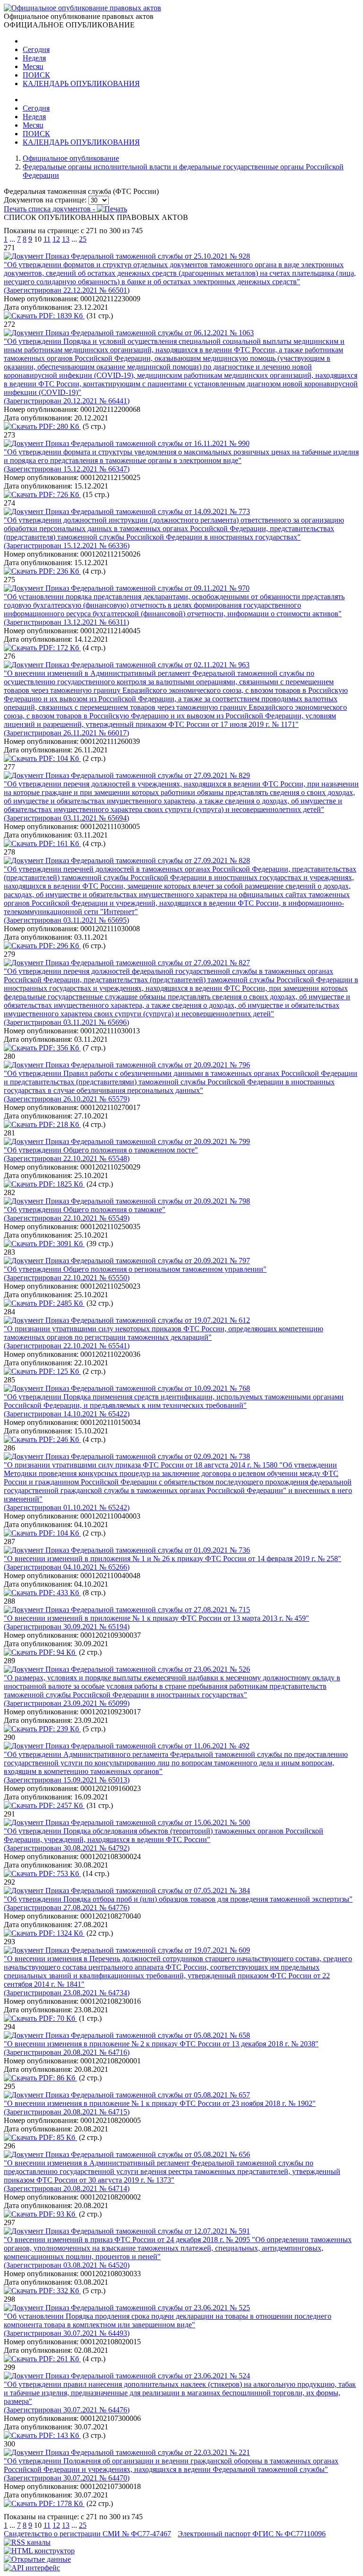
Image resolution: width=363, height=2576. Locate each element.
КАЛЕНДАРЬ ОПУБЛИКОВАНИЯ (81, 83)
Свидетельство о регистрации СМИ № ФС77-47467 (87, 2534)
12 (56, 239)
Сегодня (36, 49)
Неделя (34, 58)
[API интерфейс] (32, 2568)
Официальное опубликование (71, 158)
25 (83, 239)
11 (47, 239)
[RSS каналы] (27, 2542)
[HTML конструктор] (39, 2551)
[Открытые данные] (37, 2559)
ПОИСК (36, 75)
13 (66, 239)
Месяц (33, 66)
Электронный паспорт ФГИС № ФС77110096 (252, 2534)
